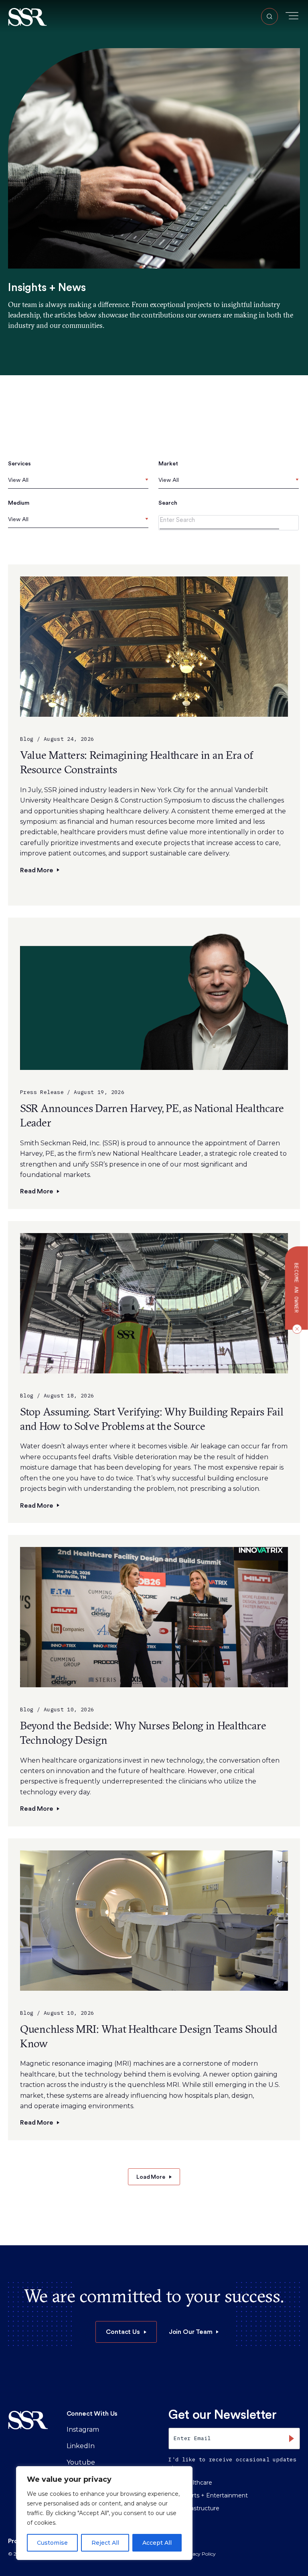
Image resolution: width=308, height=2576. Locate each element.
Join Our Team (191, 2332)
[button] (27, 17)
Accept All (157, 2543)
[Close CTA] (295, 1329)
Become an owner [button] (297, 1288)
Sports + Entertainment (215, 2495)
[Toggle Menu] (292, 16)
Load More (151, 2177)
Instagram (83, 2429)
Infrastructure (200, 2508)
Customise (52, 2543)
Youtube (81, 2462)
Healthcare (197, 2483)
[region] (104, 2513)
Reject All (105, 2543)
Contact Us (123, 2332)
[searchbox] (10, 480)
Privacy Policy (199, 2554)
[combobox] (78, 482)
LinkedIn (81, 2446)
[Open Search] (269, 16)
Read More (37, 870)
